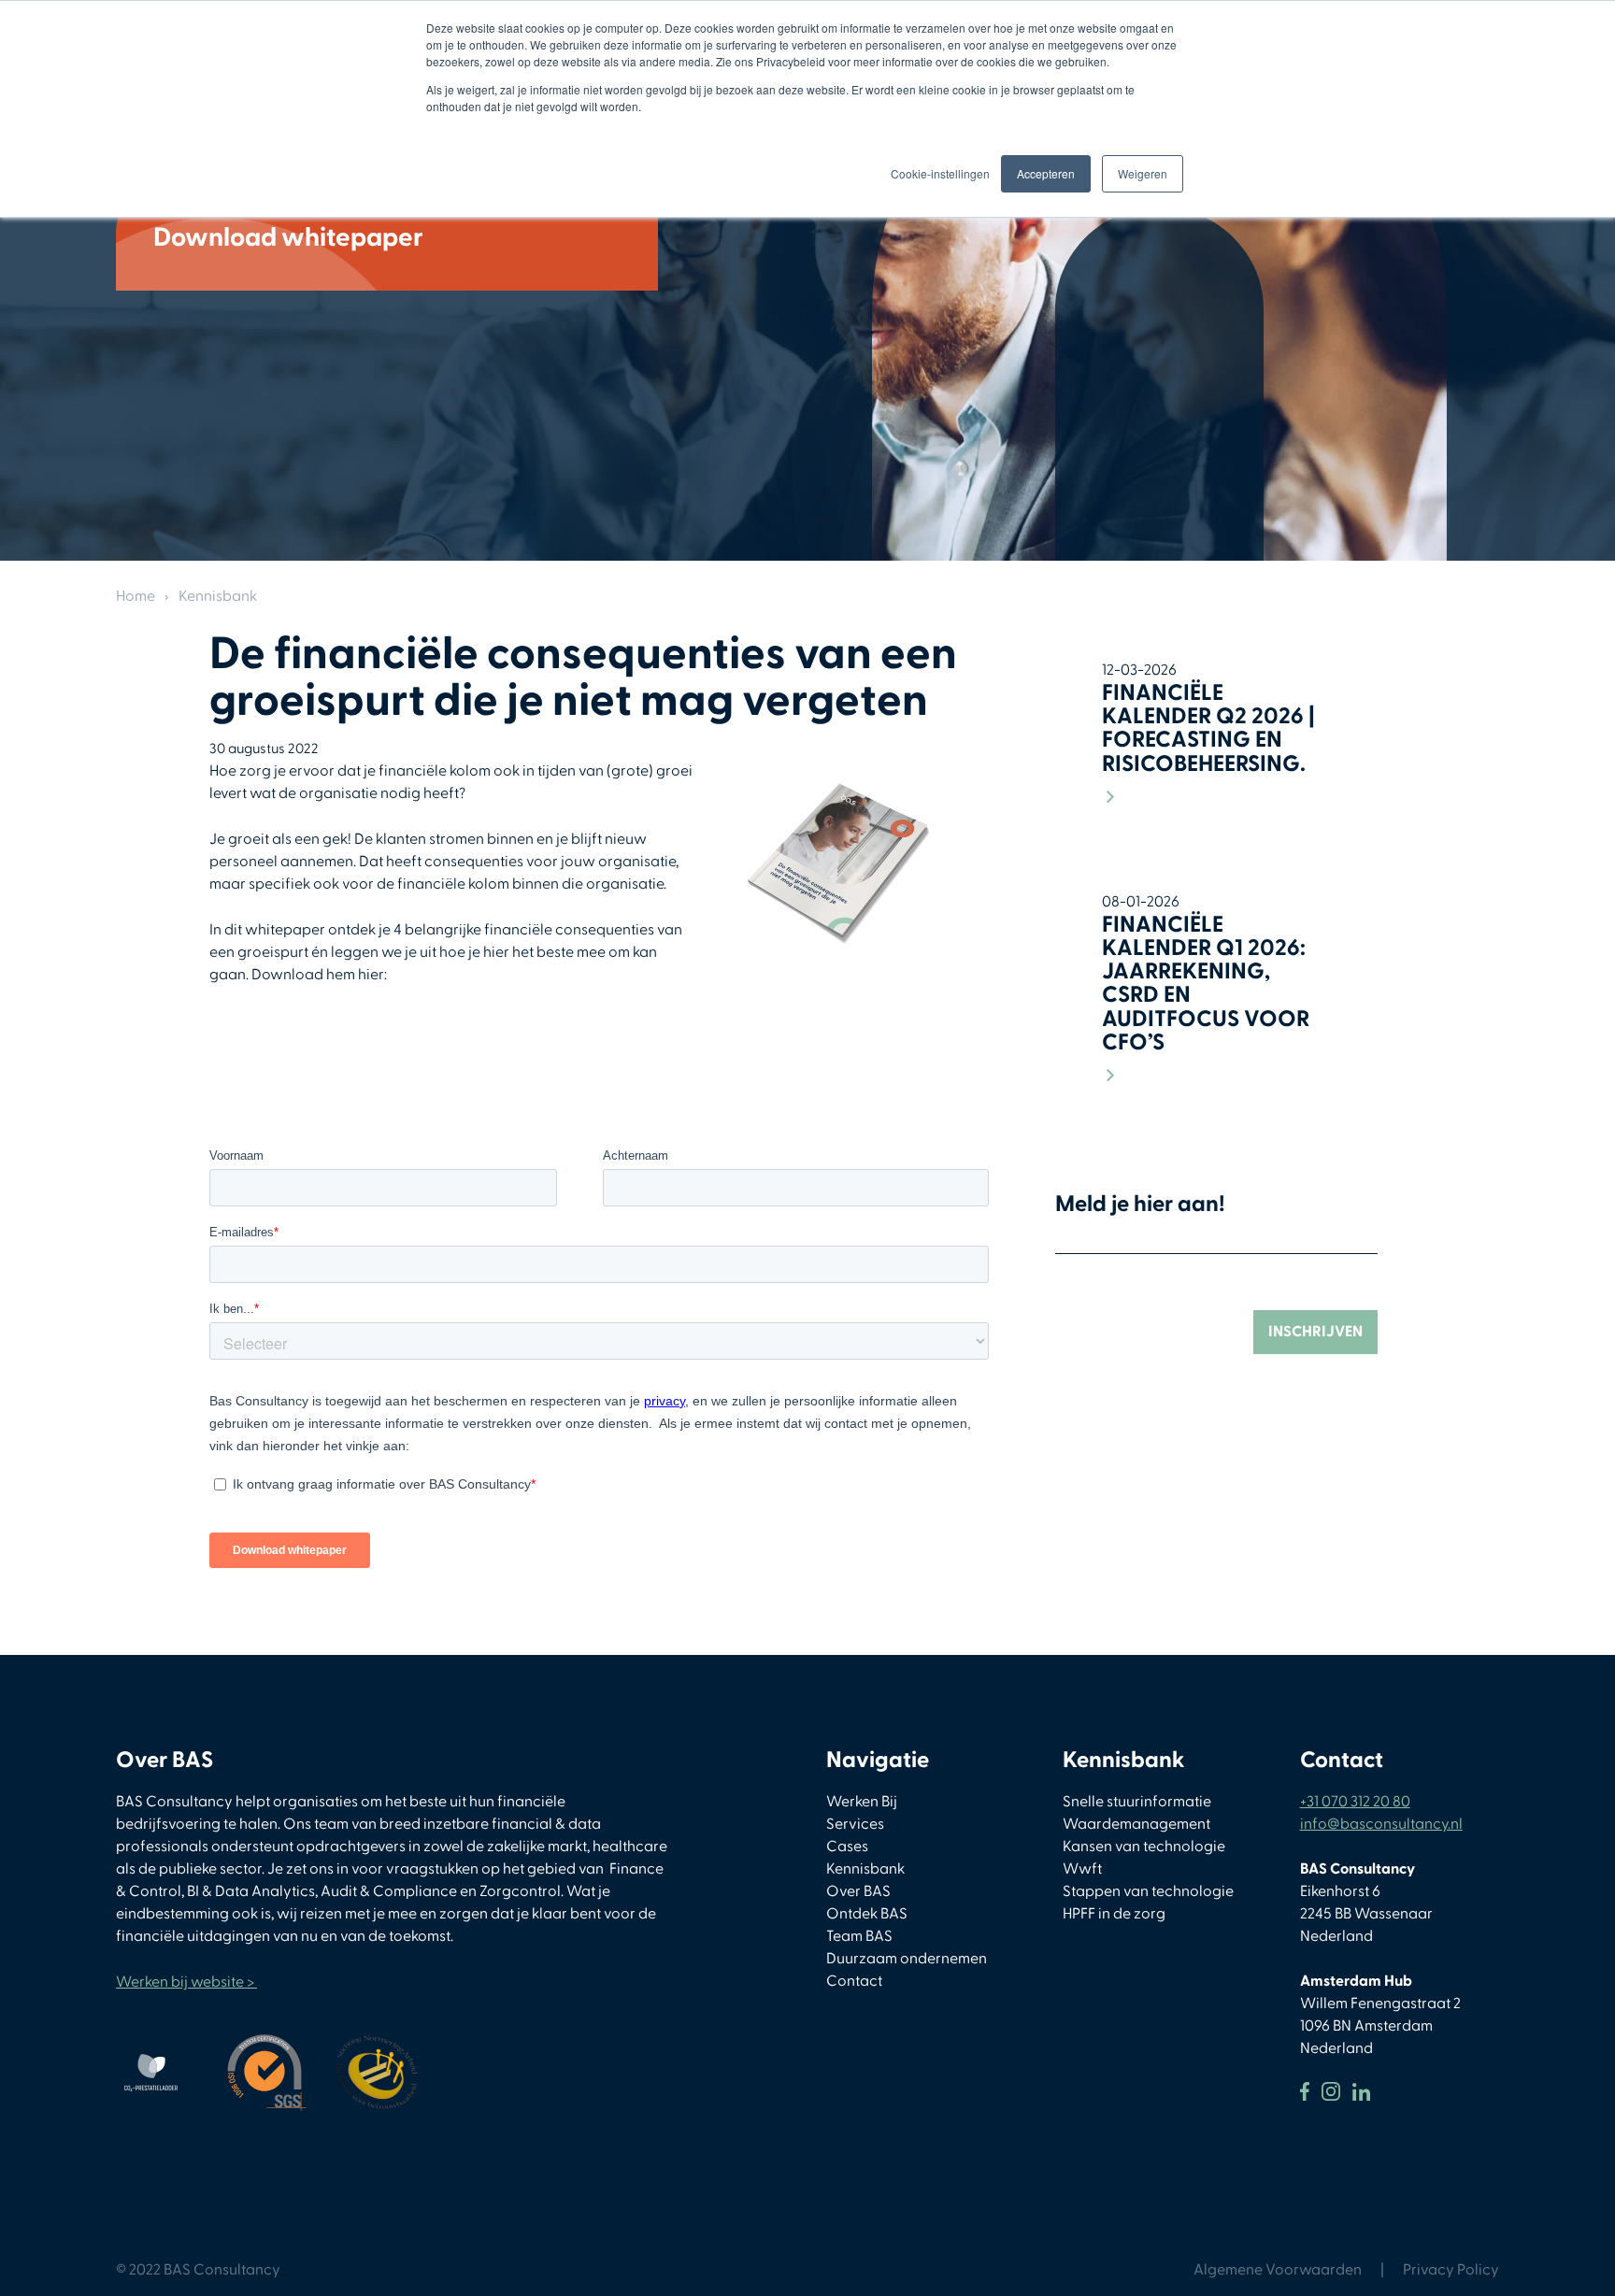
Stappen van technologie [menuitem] (1148, 1891)
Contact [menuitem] (854, 1981)
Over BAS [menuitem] (858, 1891)
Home (136, 596)
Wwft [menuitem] (1082, 1869)
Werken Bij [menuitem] (862, 1802)
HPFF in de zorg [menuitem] (1114, 1914)
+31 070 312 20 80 (1355, 1802)
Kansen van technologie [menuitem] (1144, 1847)
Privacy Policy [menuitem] (1451, 2270)
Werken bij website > (186, 1982)
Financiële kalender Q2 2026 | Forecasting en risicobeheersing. (1208, 728)
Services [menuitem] (855, 1824)
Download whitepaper (288, 238)
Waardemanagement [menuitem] (1136, 1824)
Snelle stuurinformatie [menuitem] (1137, 1802)
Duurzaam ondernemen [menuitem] (907, 1959)
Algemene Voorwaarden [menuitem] (1278, 2270)
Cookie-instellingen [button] (940, 173)
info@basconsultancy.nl (1381, 1824)
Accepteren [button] (1046, 173)
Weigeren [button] (1143, 173)
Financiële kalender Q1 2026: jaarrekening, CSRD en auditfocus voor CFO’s (1206, 984)
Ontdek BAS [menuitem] (867, 1914)
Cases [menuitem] (847, 1847)
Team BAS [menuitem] (859, 1936)
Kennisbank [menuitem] (865, 1869)
